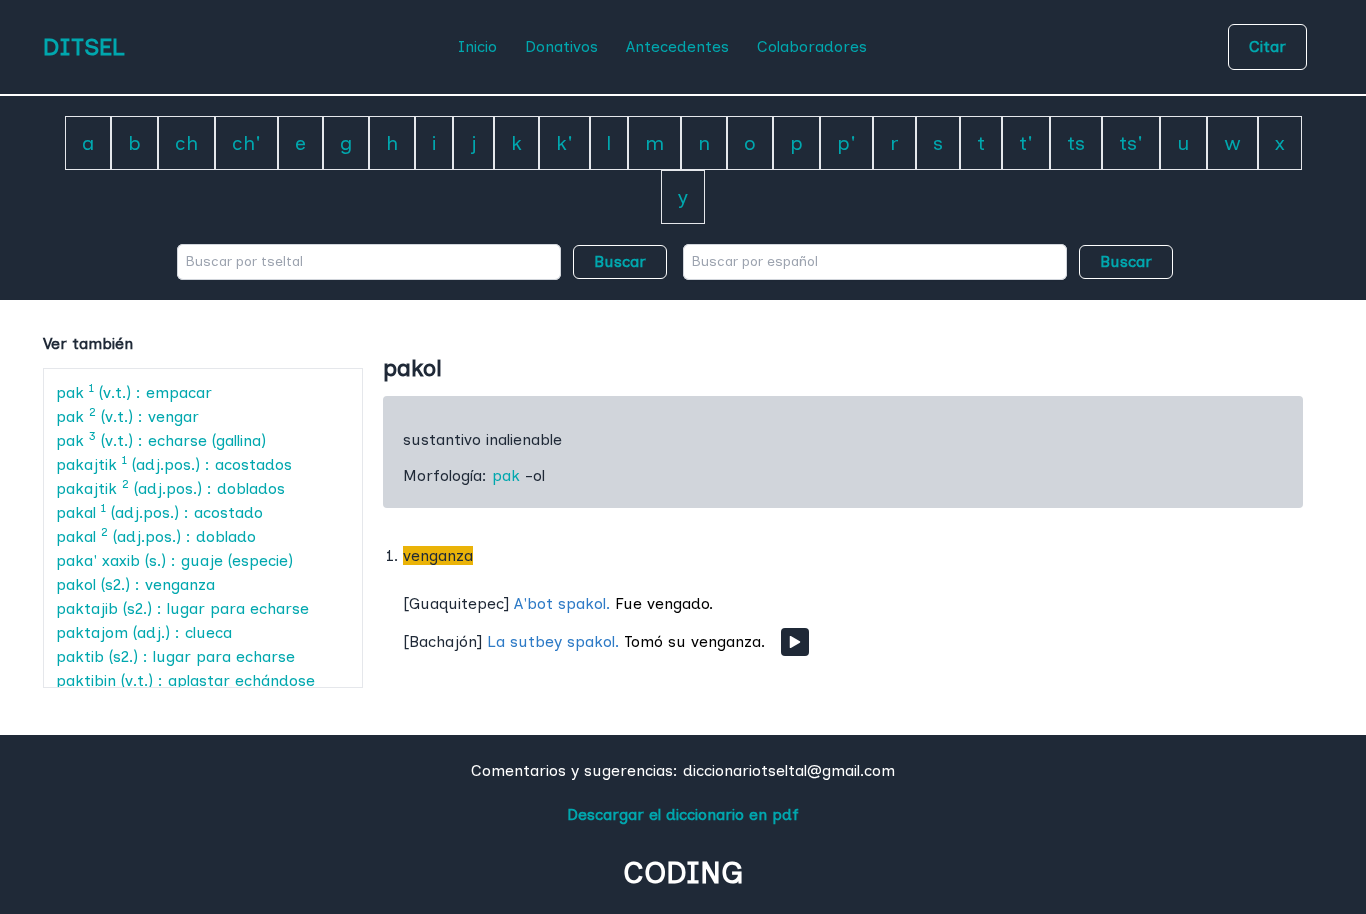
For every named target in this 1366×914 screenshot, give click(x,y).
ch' (246, 143)
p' (846, 143)
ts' (1131, 143)
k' (564, 143)
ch (186, 143)
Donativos (561, 46)
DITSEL (84, 46)
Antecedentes (677, 46)
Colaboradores (812, 46)
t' (1026, 143)
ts (1076, 143)
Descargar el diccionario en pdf (683, 814)
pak (506, 475)
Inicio (477, 46)
